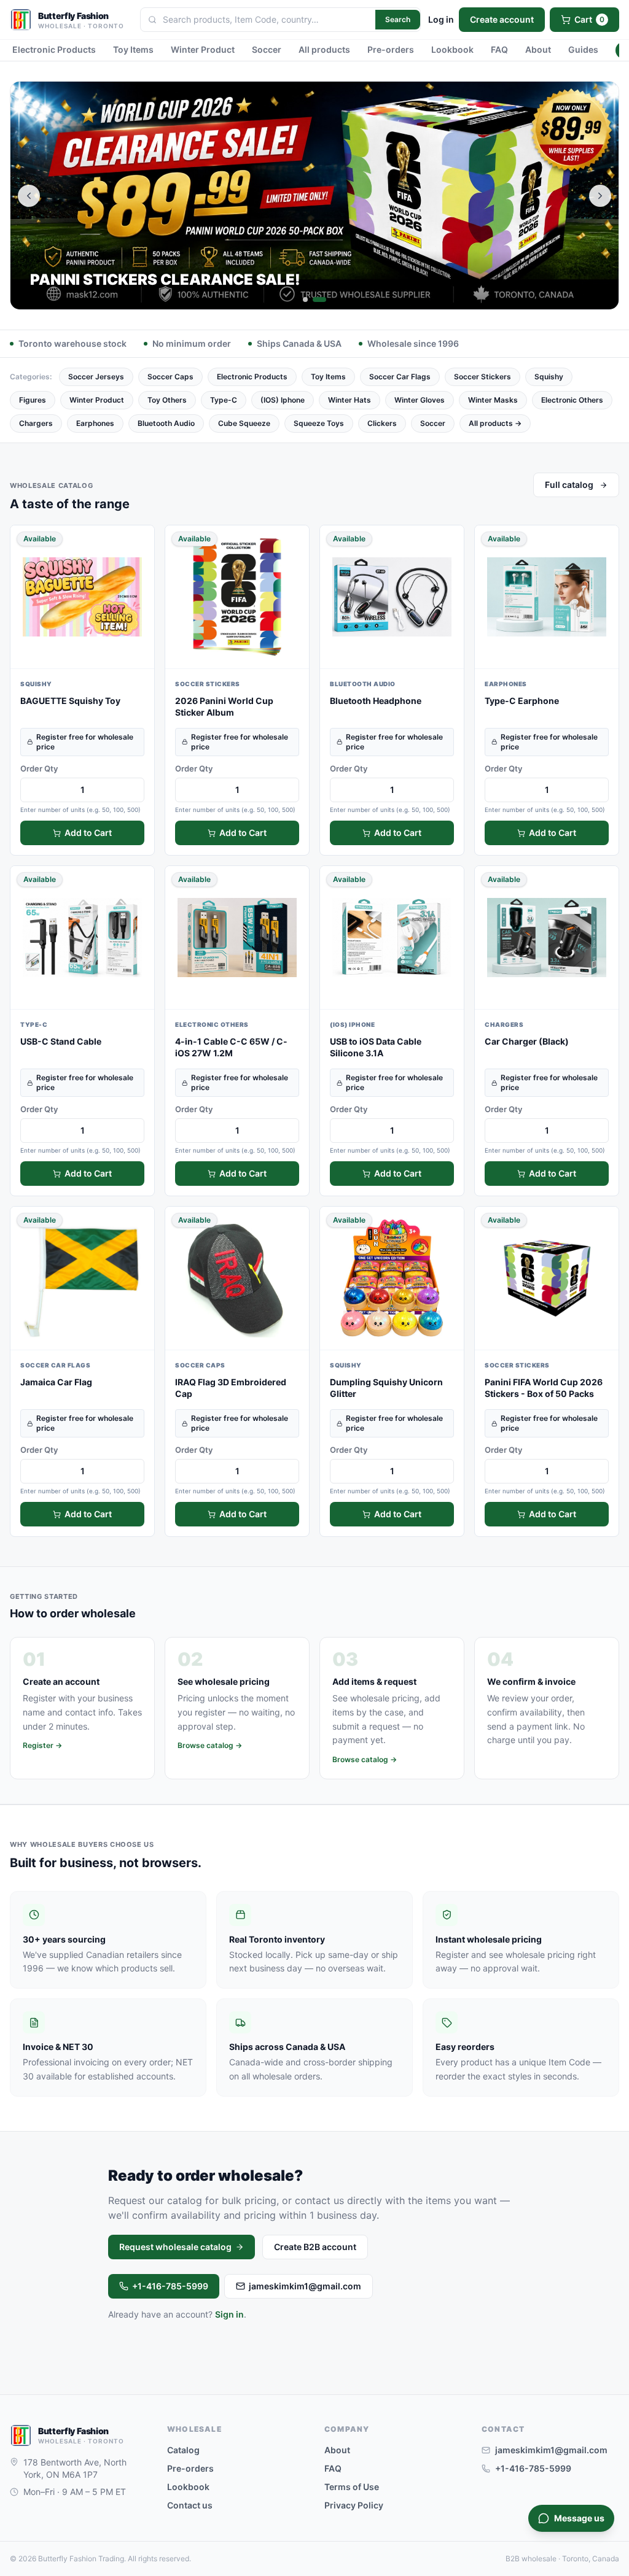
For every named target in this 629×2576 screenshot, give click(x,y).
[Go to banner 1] (305, 300)
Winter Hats (350, 400)
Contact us (190, 2505)
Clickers (382, 423)
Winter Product (203, 49)
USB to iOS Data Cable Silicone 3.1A (376, 1047)
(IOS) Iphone (283, 400)
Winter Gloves (420, 400)
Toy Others (167, 400)
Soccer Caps (170, 377)
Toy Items (133, 49)
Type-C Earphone (522, 701)
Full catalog (569, 485)
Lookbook (452, 49)
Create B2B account (315, 2247)
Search (398, 19)
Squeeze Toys (319, 423)
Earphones (95, 423)
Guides (583, 49)
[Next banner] (600, 196)
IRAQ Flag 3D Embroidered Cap (231, 1388)
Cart (589, 19)
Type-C (224, 400)
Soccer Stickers (482, 377)
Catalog (183, 2450)
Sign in (229, 2314)
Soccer (267, 49)
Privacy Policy (354, 2505)
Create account (502, 19)
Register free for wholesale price (85, 742)
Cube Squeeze (244, 423)
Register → (42, 1745)
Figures (33, 400)
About (538, 49)
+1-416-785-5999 (170, 2286)
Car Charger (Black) (527, 1041)
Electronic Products (54, 49)
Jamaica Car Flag (56, 1382)
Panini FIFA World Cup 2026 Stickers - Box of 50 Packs (544, 1388)
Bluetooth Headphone (376, 701)
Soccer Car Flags (400, 377)
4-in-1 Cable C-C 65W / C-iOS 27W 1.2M (231, 1047)
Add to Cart (88, 833)
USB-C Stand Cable (61, 1041)
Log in (441, 19)
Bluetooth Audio (166, 423)
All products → (495, 423)
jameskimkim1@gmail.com (305, 2286)
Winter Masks (493, 400)
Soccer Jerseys (96, 377)
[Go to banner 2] (319, 300)
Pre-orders (391, 49)
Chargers (36, 423)
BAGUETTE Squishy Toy (70, 701)
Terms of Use (352, 2487)
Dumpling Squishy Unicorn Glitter (386, 1388)
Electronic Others (572, 400)
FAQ (499, 49)
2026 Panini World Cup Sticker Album (224, 706)
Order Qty (39, 768)
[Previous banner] (29, 196)
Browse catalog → (210, 1745)
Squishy (549, 377)
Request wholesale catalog (175, 2247)
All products (324, 49)
